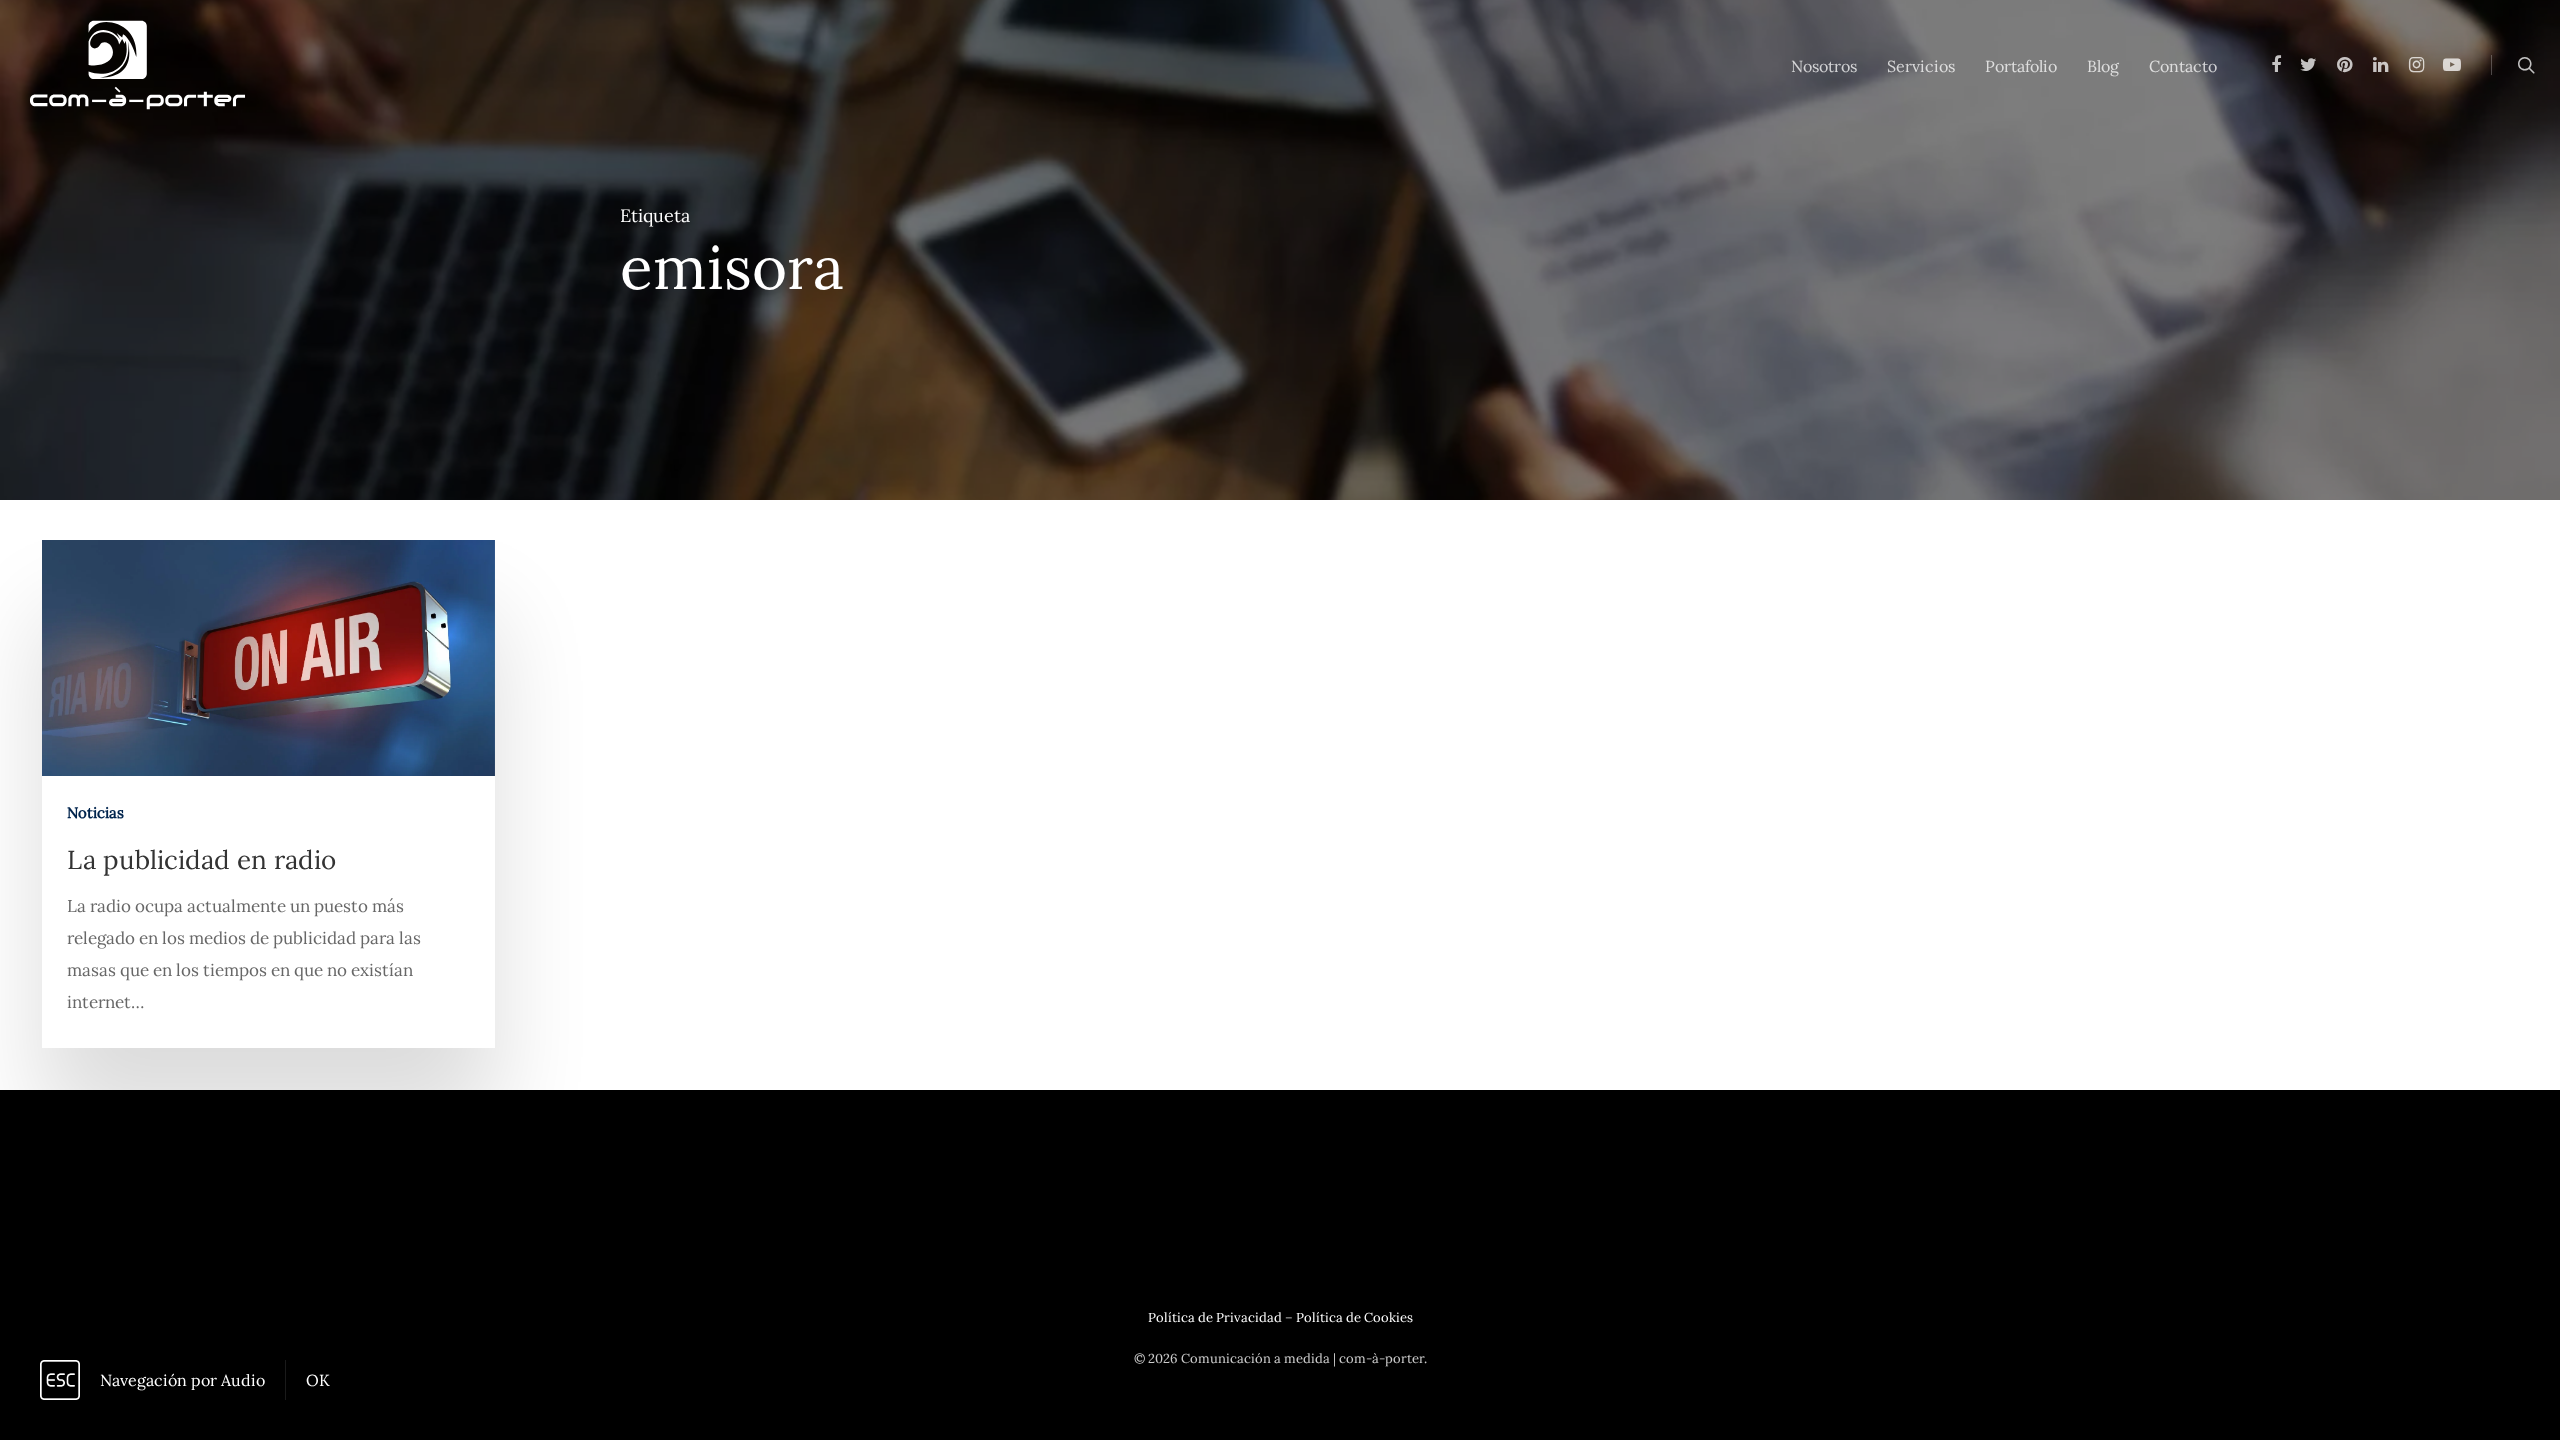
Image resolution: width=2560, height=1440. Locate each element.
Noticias (95, 812)
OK (318, 1380)
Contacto (2183, 66)
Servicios (1921, 66)
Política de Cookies (1354, 1317)
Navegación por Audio (182, 1380)
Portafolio (2021, 66)
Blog (2103, 66)
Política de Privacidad (1215, 1317)
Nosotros (1824, 66)
